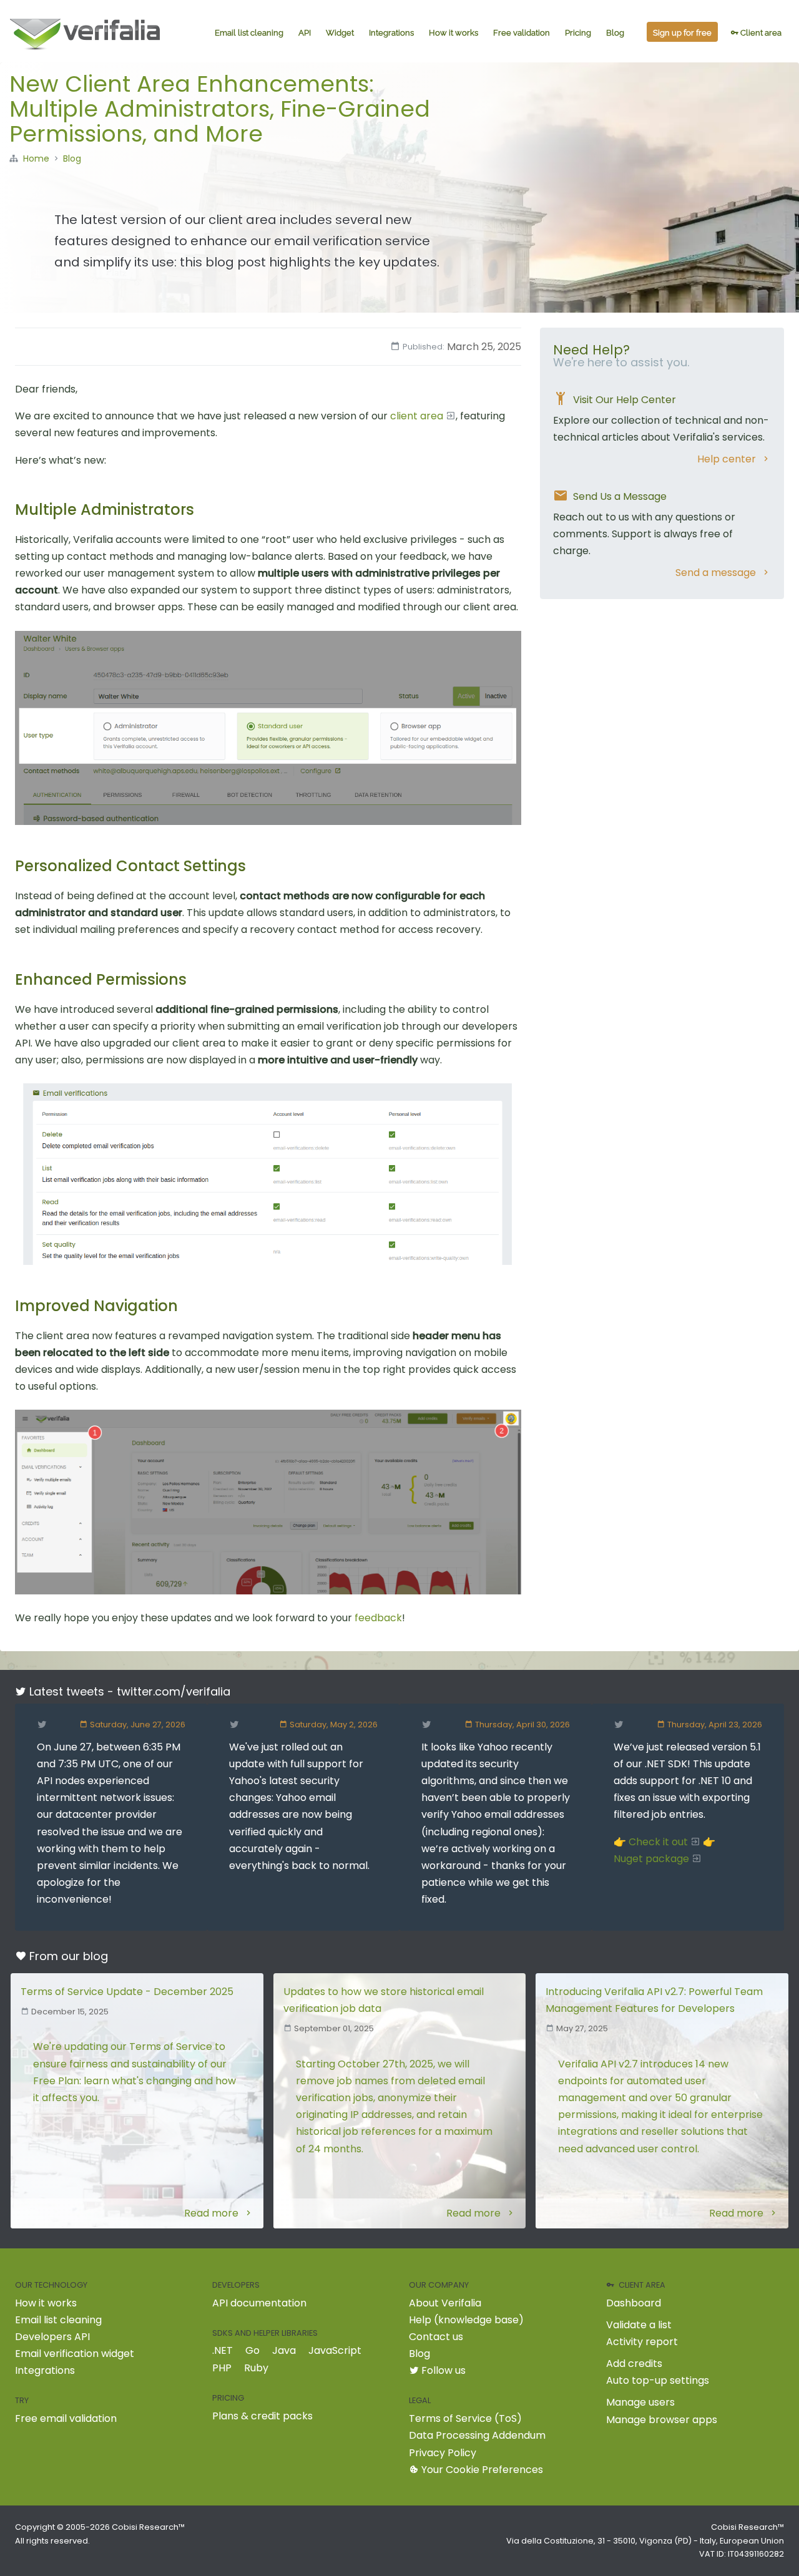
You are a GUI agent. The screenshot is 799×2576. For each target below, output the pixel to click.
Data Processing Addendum (477, 2435)
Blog (615, 33)
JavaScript (335, 2350)
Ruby (256, 2368)
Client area (760, 33)
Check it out (658, 1842)
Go (252, 2350)
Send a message (716, 573)
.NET (223, 2350)
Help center (727, 459)
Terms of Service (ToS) (465, 2418)
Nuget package (651, 1859)
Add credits (634, 2364)
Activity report (642, 2342)
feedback (378, 1618)
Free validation (522, 33)
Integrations (391, 33)
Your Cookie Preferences (481, 2470)
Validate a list (639, 2325)
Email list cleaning (249, 33)
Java (284, 2350)
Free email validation (66, 2418)
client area (417, 416)
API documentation (259, 2303)
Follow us (442, 2370)
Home (36, 159)
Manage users (640, 2402)
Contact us (436, 2337)
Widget (340, 33)
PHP (222, 2368)
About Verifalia (445, 2303)
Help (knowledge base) (466, 2320)
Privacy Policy (443, 2453)
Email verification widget (75, 2354)
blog (96, 1956)
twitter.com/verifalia (174, 1691)
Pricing (578, 33)
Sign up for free (682, 33)
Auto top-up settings (658, 2380)
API (305, 33)
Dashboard (634, 2303)
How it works (453, 33)
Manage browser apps (662, 2420)
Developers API (52, 2337)
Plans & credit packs (262, 2416)
